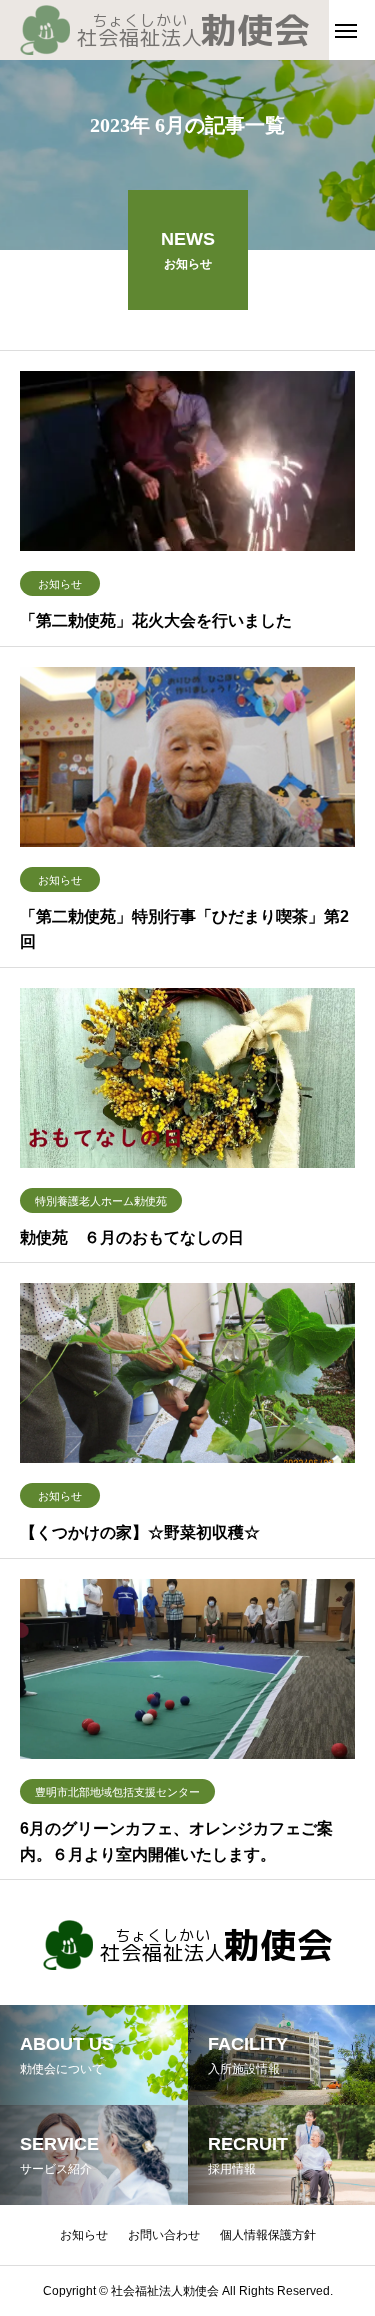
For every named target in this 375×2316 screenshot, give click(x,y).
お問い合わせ (164, 2235)
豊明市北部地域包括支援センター (117, 1792)
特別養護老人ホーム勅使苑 (101, 1201)
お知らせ (60, 584)
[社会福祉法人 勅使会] (164, 30)
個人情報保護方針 (268, 2235)
